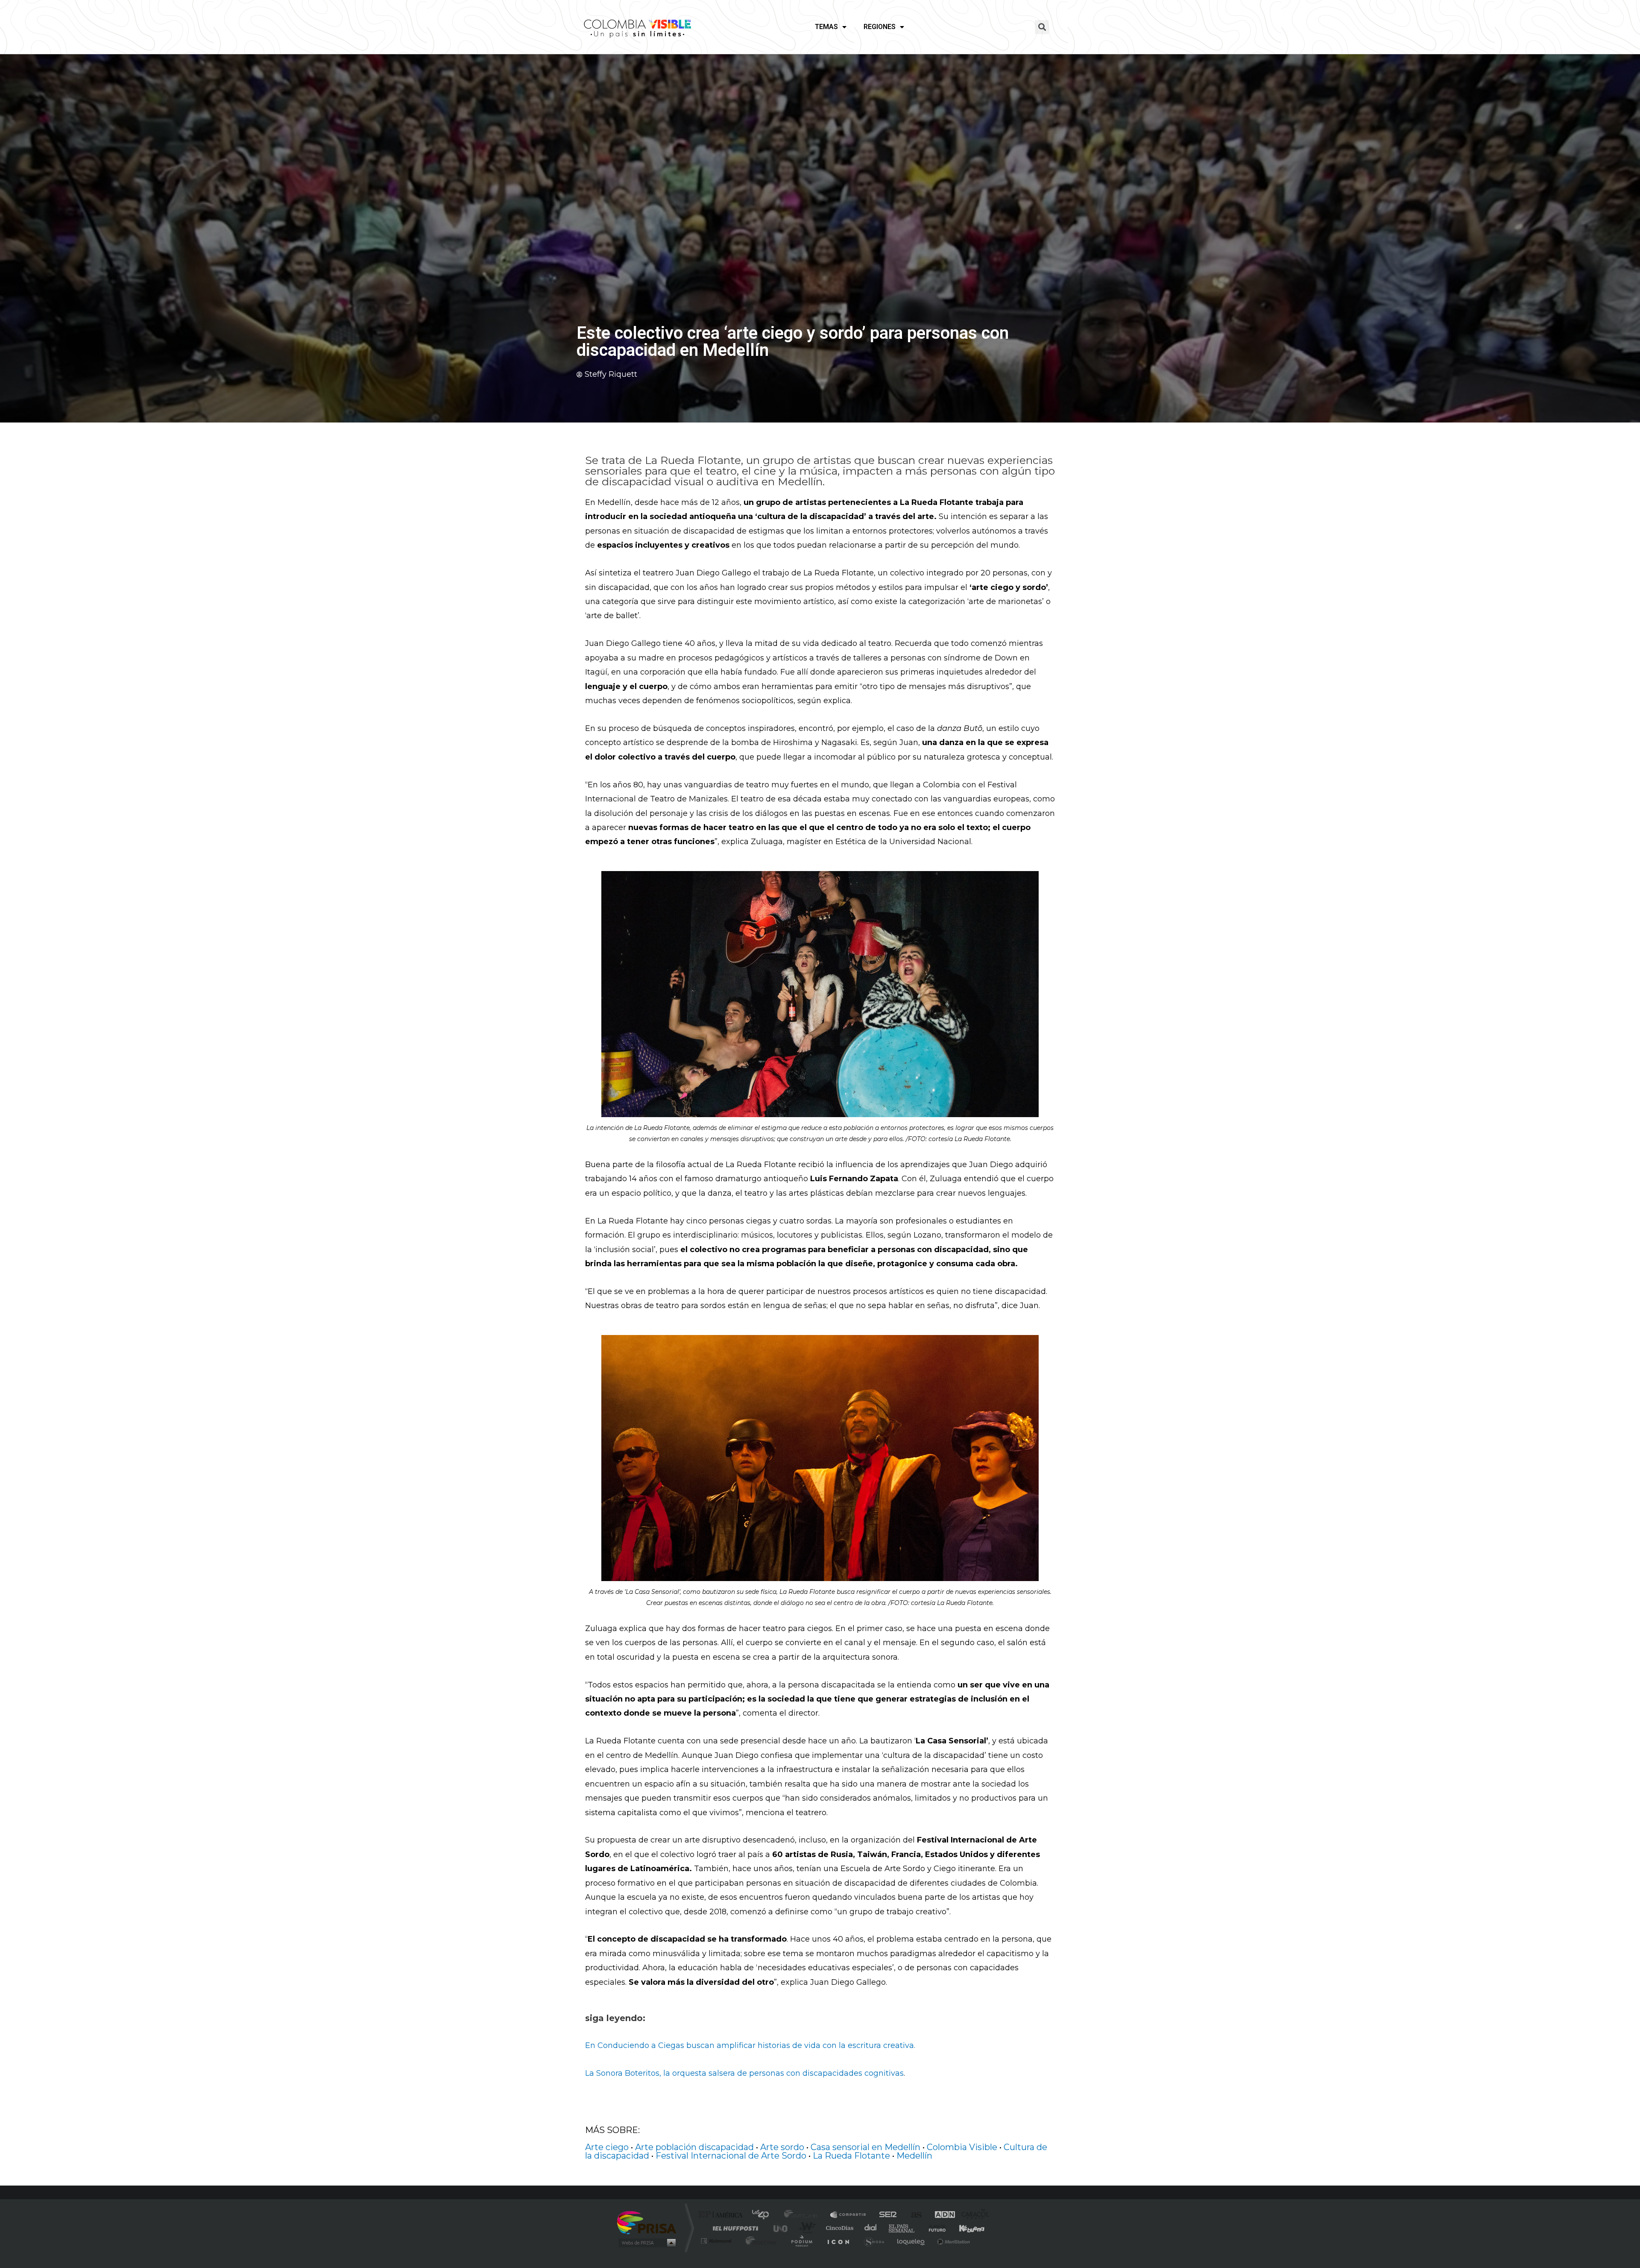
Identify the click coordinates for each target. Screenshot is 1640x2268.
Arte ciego (607, 2147)
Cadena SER (885, 2215)
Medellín (914, 2156)
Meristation (952, 2241)
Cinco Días (838, 2228)
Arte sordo (782, 2147)
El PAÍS (722, 2215)
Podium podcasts (801, 2241)
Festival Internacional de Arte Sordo (731, 2156)
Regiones (880, 27)
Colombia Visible (962, 2147)
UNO (781, 2228)
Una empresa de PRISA (647, 2222)
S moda (874, 2241)
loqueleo (911, 2241)
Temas (826, 27)
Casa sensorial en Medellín (865, 2147)
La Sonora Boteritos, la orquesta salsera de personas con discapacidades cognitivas (744, 2073)
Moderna (759, 2241)
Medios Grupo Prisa (646, 2243)
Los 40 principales (763, 2215)
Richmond (717, 2241)
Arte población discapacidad (694, 2147)
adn (941, 2215)
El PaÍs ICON (838, 2241)
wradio (806, 2228)
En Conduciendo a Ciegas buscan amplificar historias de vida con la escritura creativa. (750, 2045)
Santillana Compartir (849, 2215)
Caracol (972, 2215)
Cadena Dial (871, 2228)
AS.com (912, 2215)
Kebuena (964, 2228)
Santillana (803, 2215)
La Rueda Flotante (851, 2156)
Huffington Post (734, 2228)
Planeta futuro (934, 2228)
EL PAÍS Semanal (902, 2228)
